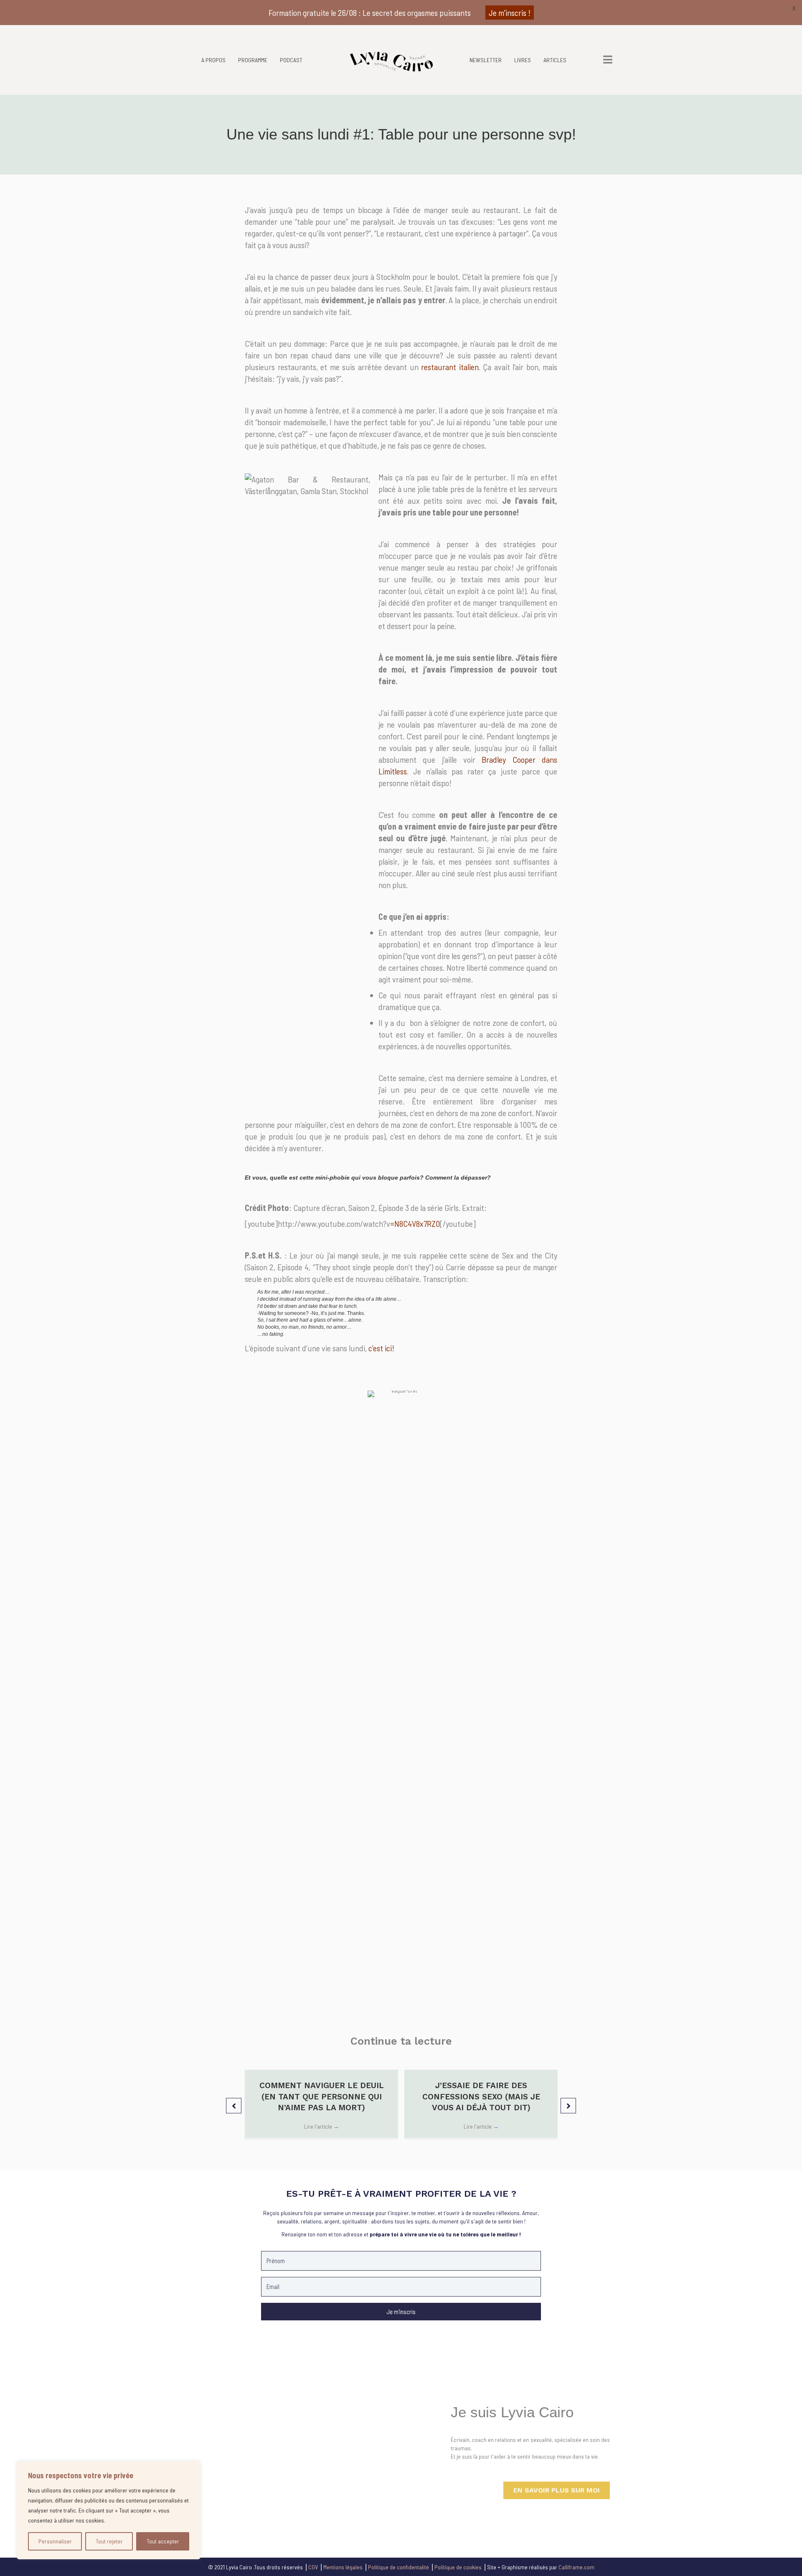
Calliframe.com (576, 2567)
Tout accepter (163, 2541)
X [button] (794, 8)
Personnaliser (55, 2541)
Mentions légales (343, 2567)
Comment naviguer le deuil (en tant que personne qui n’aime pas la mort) (322, 2096)
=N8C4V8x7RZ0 (415, 1223)
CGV (313, 2567)
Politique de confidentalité (398, 2567)
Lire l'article (322, 2126)
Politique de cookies (458, 2567)
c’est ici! (381, 1348)
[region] (109, 2510)
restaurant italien (450, 367)
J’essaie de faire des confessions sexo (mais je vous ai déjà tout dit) (481, 2096)
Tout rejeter (109, 2541)
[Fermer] (192, 2469)
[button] (234, 2105)
